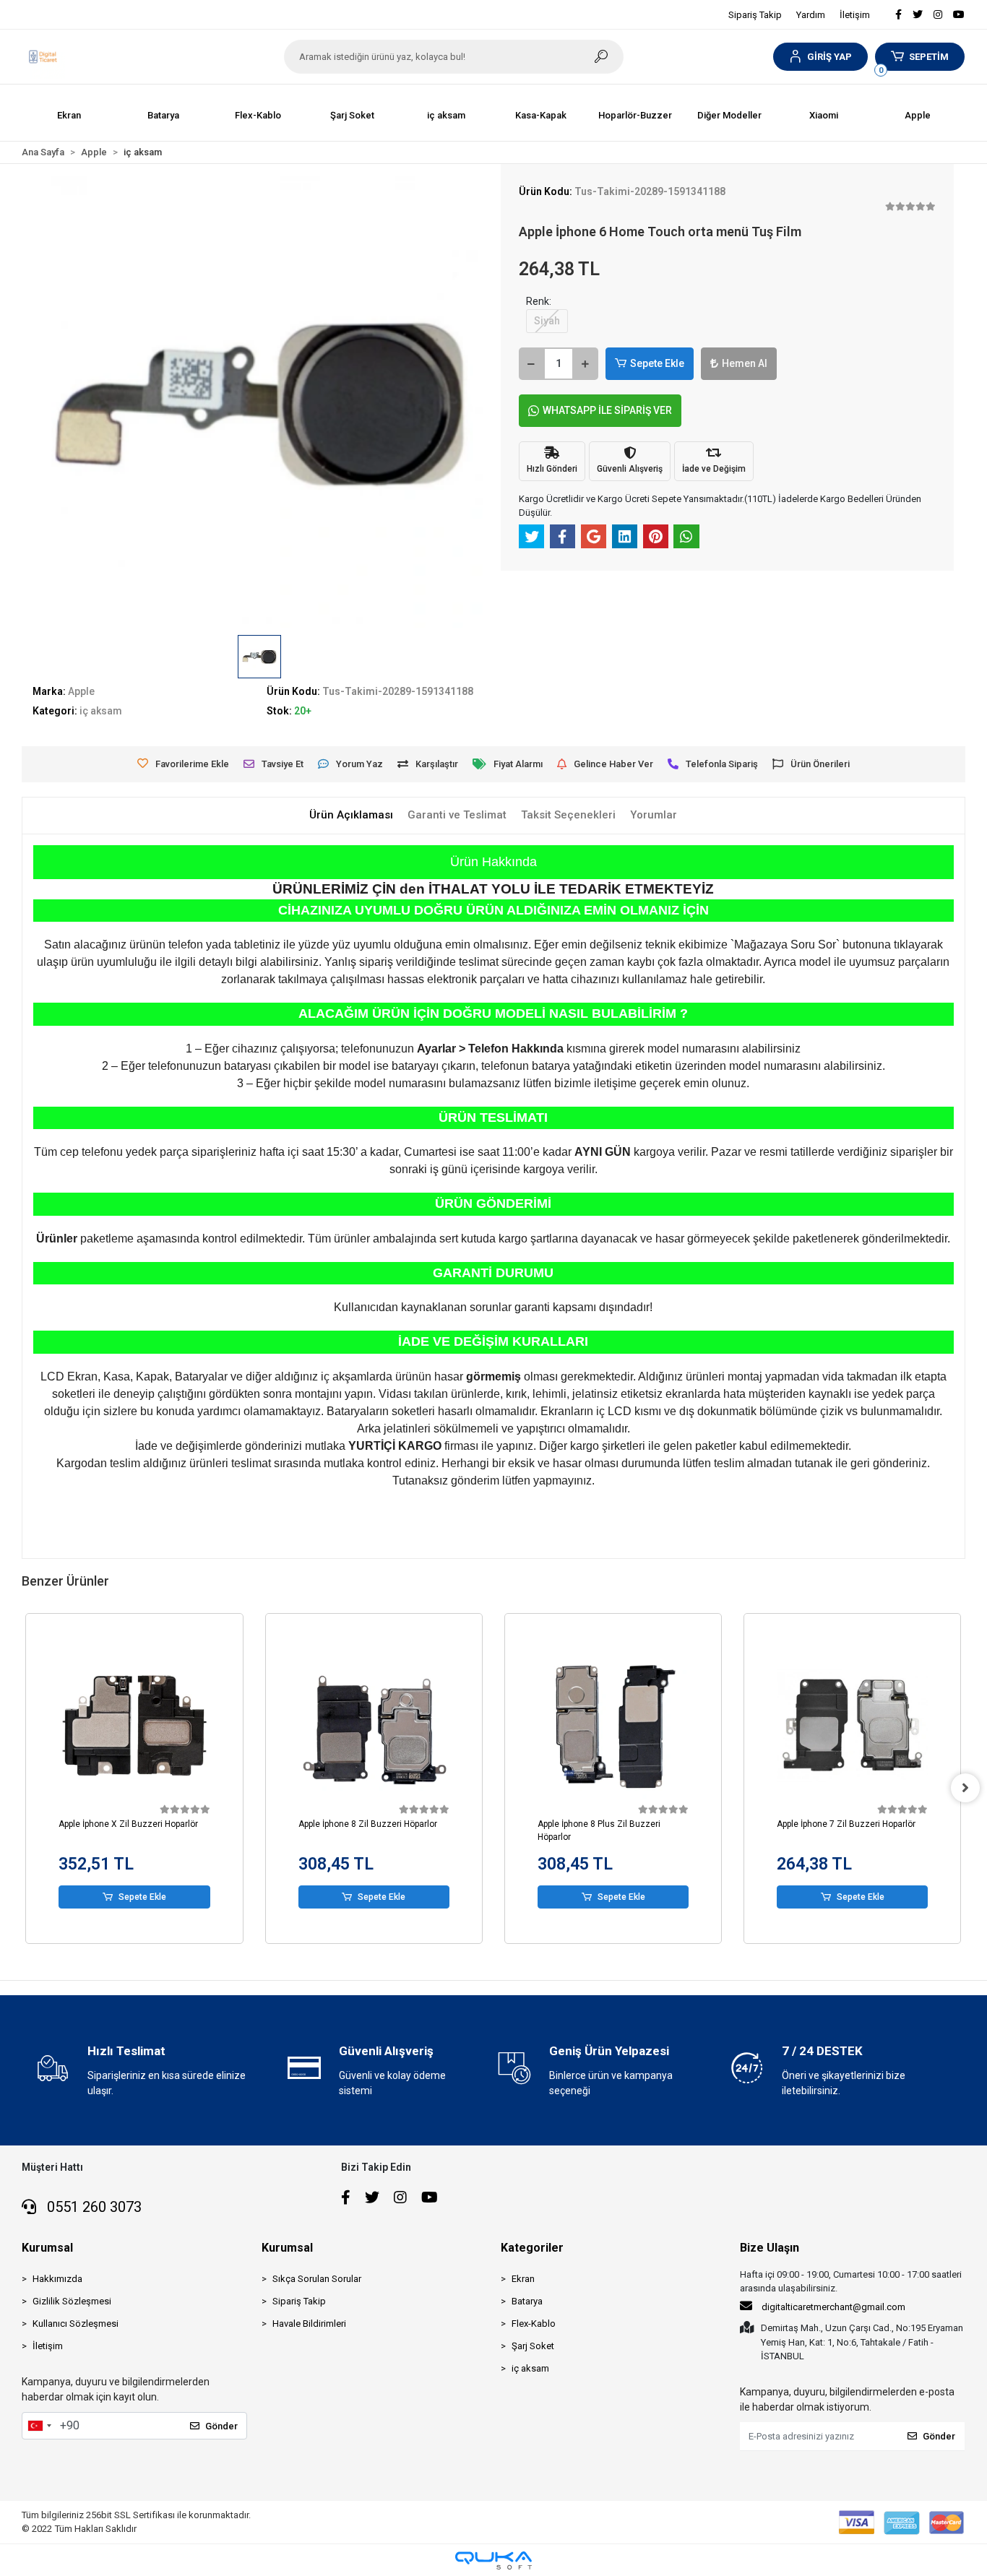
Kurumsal (47, 2248)
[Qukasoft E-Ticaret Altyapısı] (493, 2560)
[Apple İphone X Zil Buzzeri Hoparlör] (134, 1725)
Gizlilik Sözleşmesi (72, 2301)
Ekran (523, 2279)
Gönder (221, 2426)
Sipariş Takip (755, 15)
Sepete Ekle (657, 363)
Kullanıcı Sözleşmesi (76, 2324)
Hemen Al (745, 363)
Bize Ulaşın (770, 2248)
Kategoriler (532, 2248)
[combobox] (39, 2426)
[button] (820, 57)
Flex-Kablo (534, 2324)
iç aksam (530, 2368)
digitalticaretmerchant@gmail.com (833, 2307)
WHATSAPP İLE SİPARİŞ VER (607, 410)
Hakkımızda (57, 2279)
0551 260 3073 (92, 2207)
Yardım (811, 15)
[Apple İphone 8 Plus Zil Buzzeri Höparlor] (613, 1725)
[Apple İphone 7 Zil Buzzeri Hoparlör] (852, 1725)
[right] (965, 1788)
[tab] (351, 815)
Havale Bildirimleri (309, 2324)
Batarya (527, 2301)
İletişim (855, 15)
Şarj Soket (533, 2346)
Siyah (547, 321)
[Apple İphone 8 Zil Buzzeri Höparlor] (374, 1725)
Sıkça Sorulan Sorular (317, 2279)
